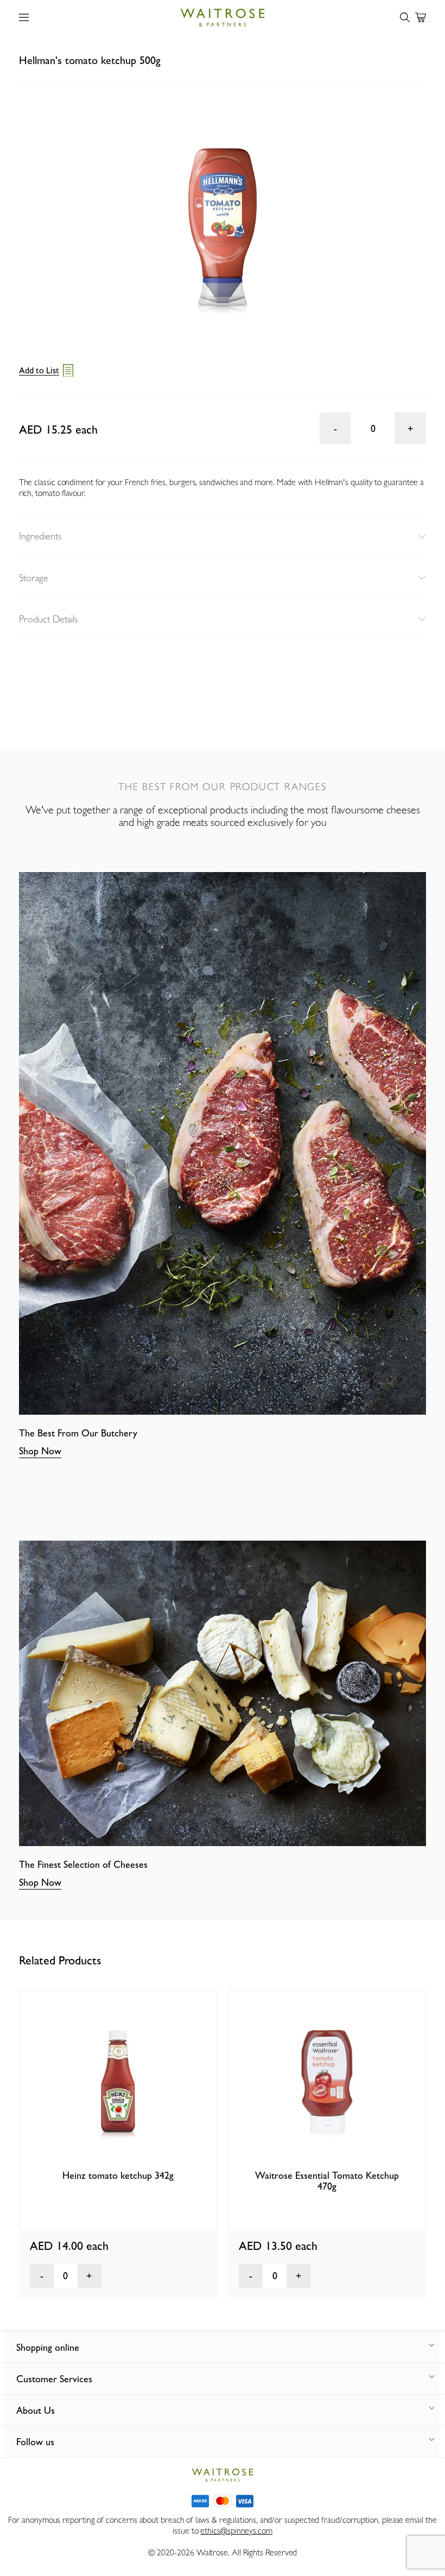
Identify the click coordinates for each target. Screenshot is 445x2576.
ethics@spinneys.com (236, 2531)
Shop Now (40, 1451)
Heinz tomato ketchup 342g (118, 2175)
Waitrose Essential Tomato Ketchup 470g (327, 2181)
